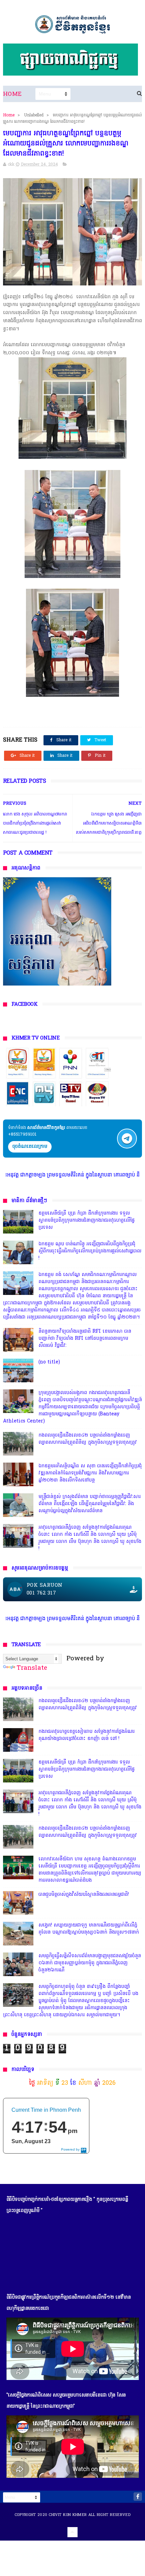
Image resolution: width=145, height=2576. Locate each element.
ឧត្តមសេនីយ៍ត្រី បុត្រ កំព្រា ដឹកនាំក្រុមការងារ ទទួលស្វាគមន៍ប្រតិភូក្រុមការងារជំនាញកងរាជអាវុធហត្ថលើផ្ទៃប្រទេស (86, 1221)
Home (12, 94)
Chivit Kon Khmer (68, 2515)
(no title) (49, 1362)
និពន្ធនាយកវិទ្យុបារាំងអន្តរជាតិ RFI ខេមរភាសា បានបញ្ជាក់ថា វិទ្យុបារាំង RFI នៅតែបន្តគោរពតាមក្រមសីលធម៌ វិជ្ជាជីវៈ (85, 1339)
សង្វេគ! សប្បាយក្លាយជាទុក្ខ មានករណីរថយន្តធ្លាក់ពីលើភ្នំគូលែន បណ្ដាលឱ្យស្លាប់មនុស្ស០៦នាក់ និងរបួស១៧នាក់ (89, 1929)
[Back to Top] (72, 2532)
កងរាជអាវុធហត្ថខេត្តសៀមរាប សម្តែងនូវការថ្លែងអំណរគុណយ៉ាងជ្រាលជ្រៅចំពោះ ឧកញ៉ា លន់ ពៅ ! (86, 1735)
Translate (32, 1668)
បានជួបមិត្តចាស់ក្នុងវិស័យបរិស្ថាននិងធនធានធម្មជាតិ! (84, 1895)
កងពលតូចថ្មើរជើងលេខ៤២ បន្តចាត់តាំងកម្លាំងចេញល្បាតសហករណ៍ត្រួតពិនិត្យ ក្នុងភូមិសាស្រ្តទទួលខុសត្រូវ (88, 1439)
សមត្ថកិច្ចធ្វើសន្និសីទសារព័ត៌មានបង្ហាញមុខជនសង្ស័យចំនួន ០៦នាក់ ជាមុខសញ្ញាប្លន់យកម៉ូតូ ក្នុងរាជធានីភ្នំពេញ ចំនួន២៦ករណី (90, 1963)
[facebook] (138, 2497)
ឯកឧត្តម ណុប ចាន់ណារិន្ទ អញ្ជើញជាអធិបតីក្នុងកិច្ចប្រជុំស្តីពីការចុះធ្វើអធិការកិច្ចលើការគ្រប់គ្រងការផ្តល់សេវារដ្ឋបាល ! (90, 1251)
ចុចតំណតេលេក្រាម (30, 1147)
